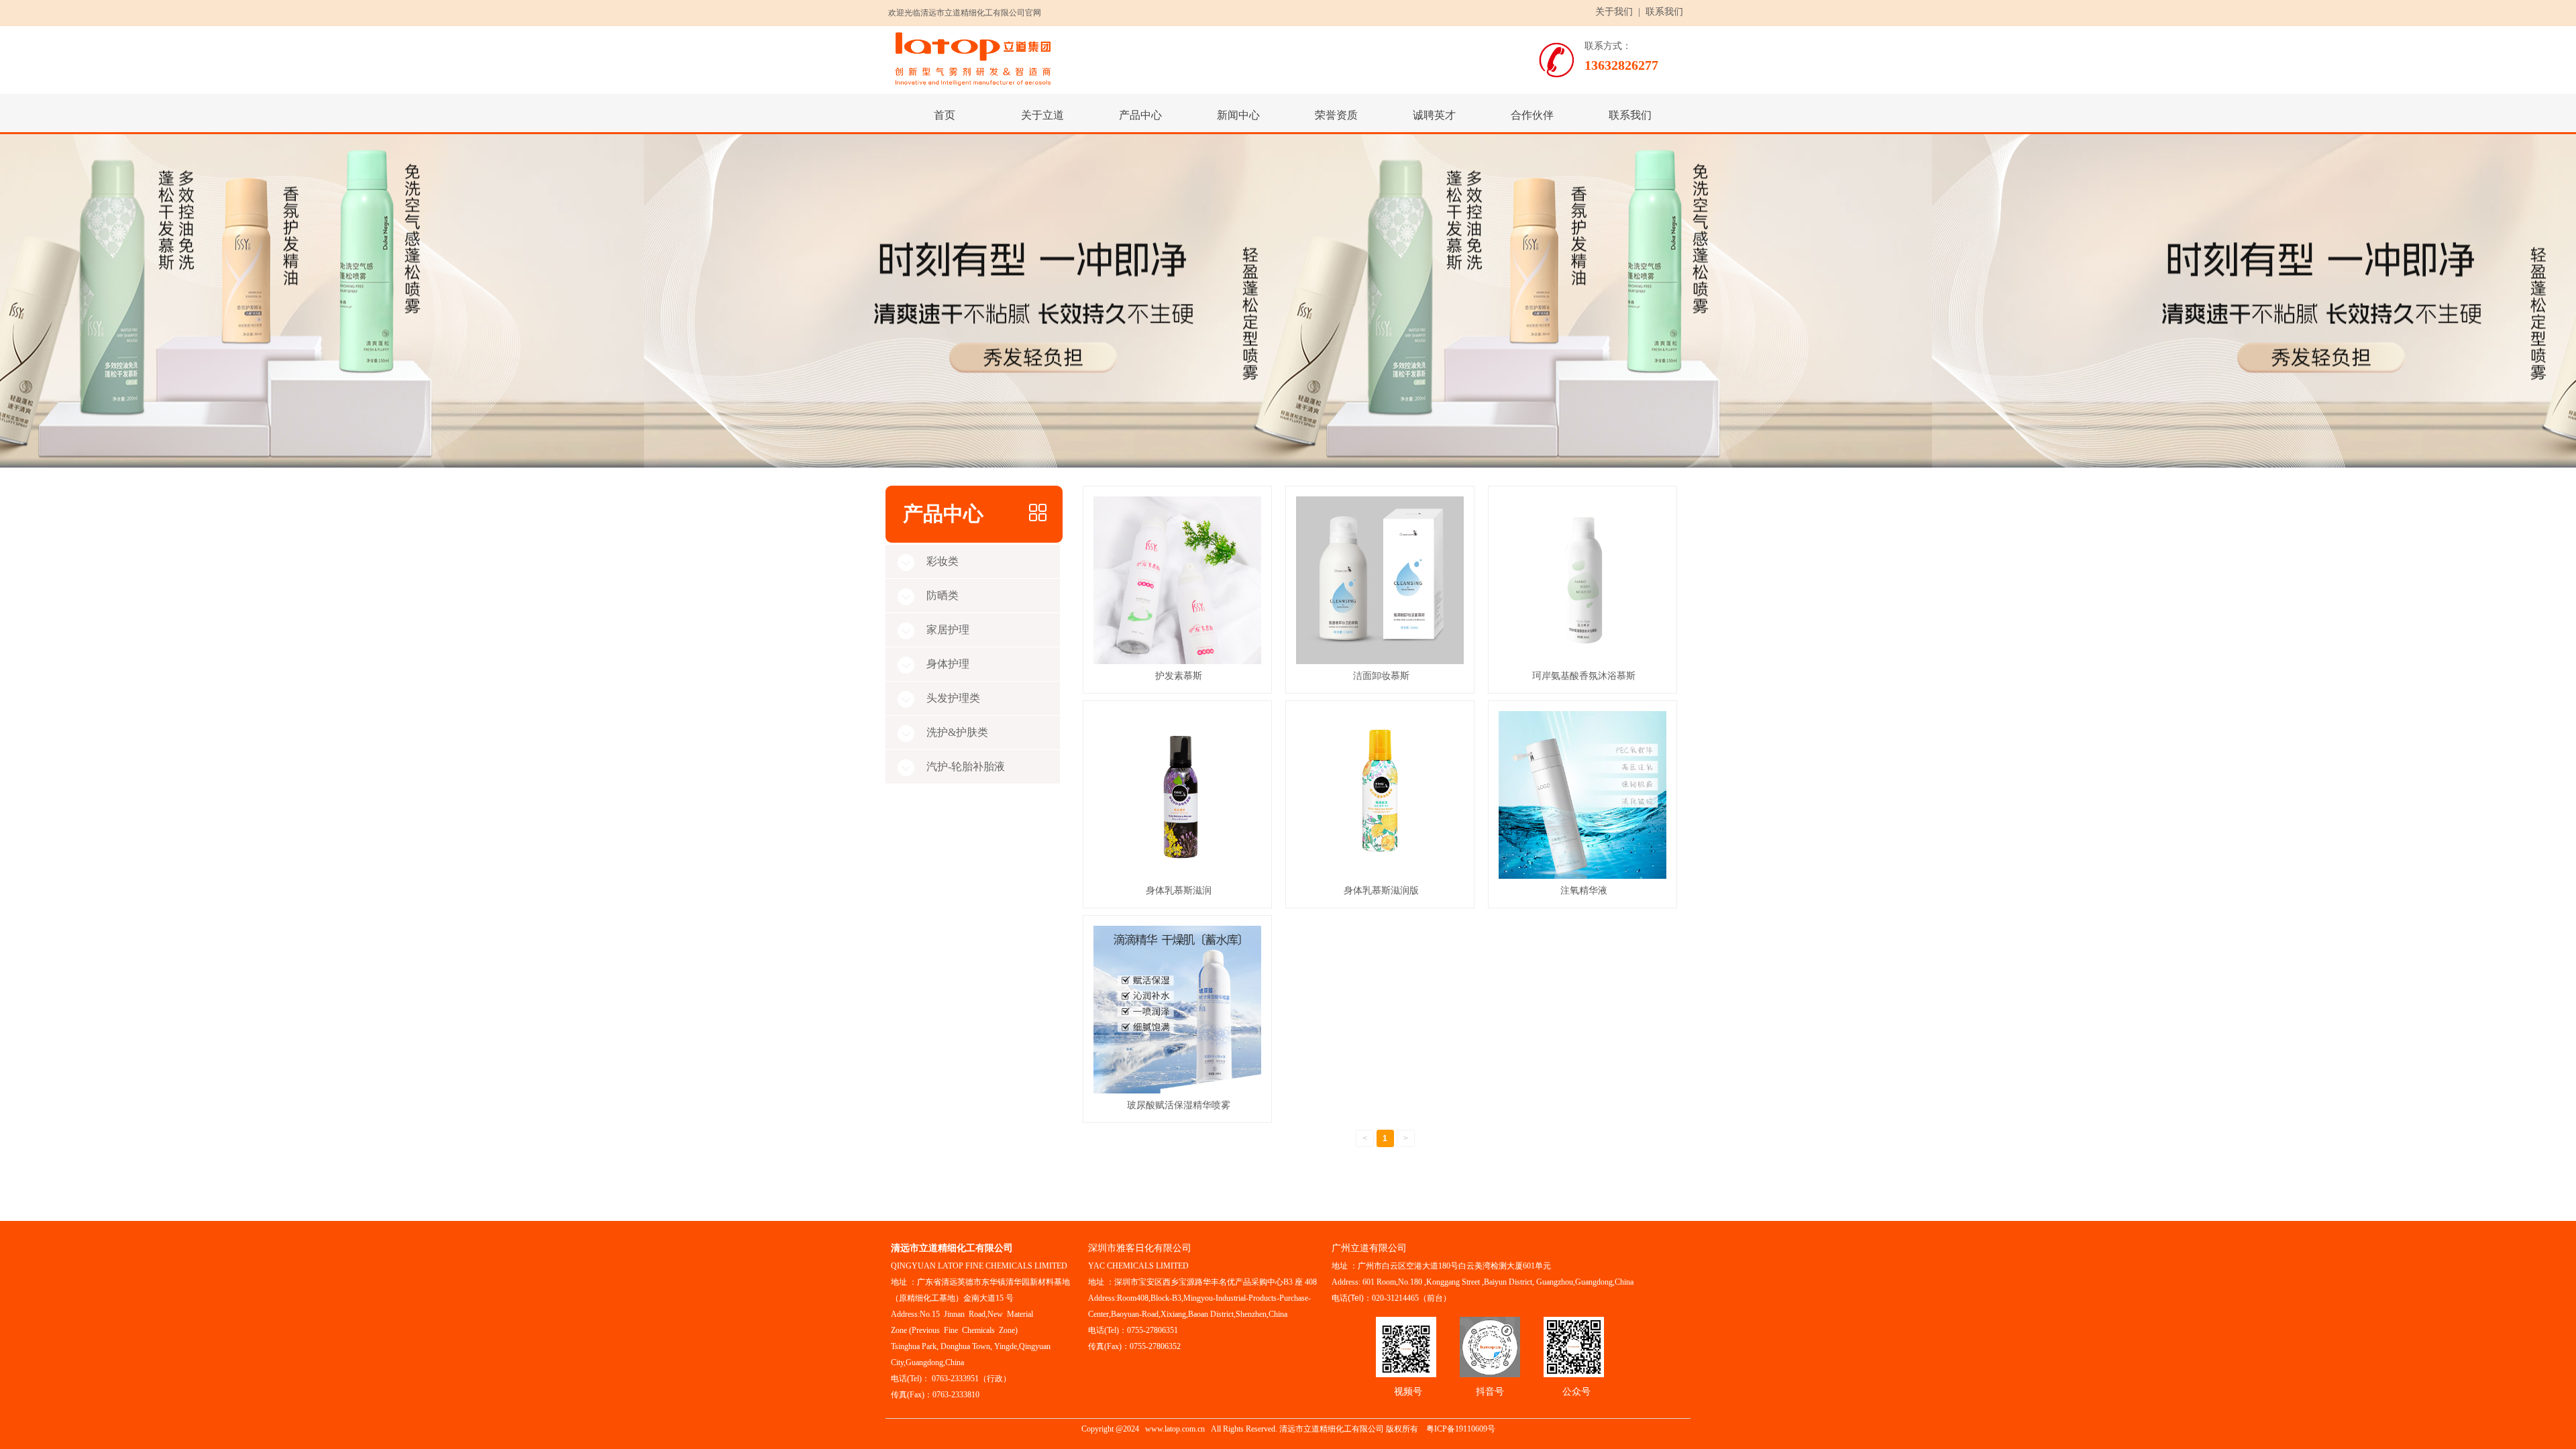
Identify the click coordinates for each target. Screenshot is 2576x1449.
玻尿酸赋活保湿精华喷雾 (1179, 1105)
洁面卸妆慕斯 (1381, 676)
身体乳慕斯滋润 (1179, 890)
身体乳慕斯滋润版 (1381, 890)
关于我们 (1614, 12)
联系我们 (1664, 12)
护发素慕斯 (1179, 676)
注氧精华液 (1584, 890)
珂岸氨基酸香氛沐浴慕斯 (1584, 676)
